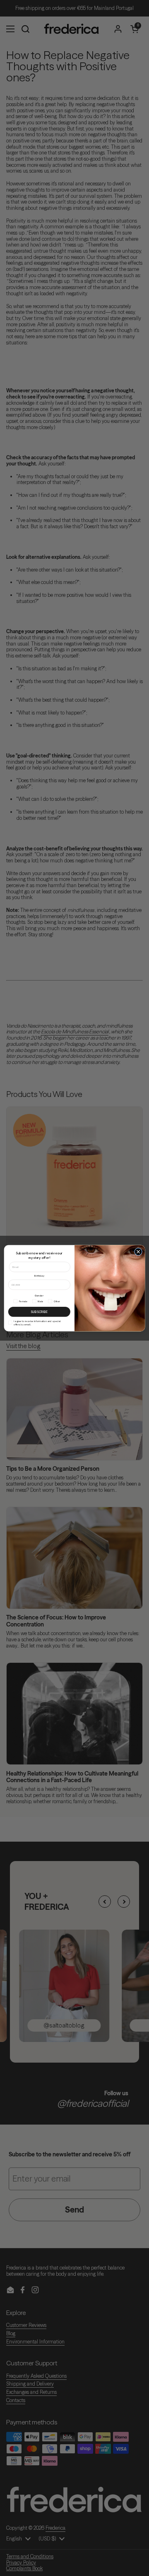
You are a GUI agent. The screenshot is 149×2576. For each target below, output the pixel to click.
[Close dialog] (138, 1252)
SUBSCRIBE (39, 1311)
